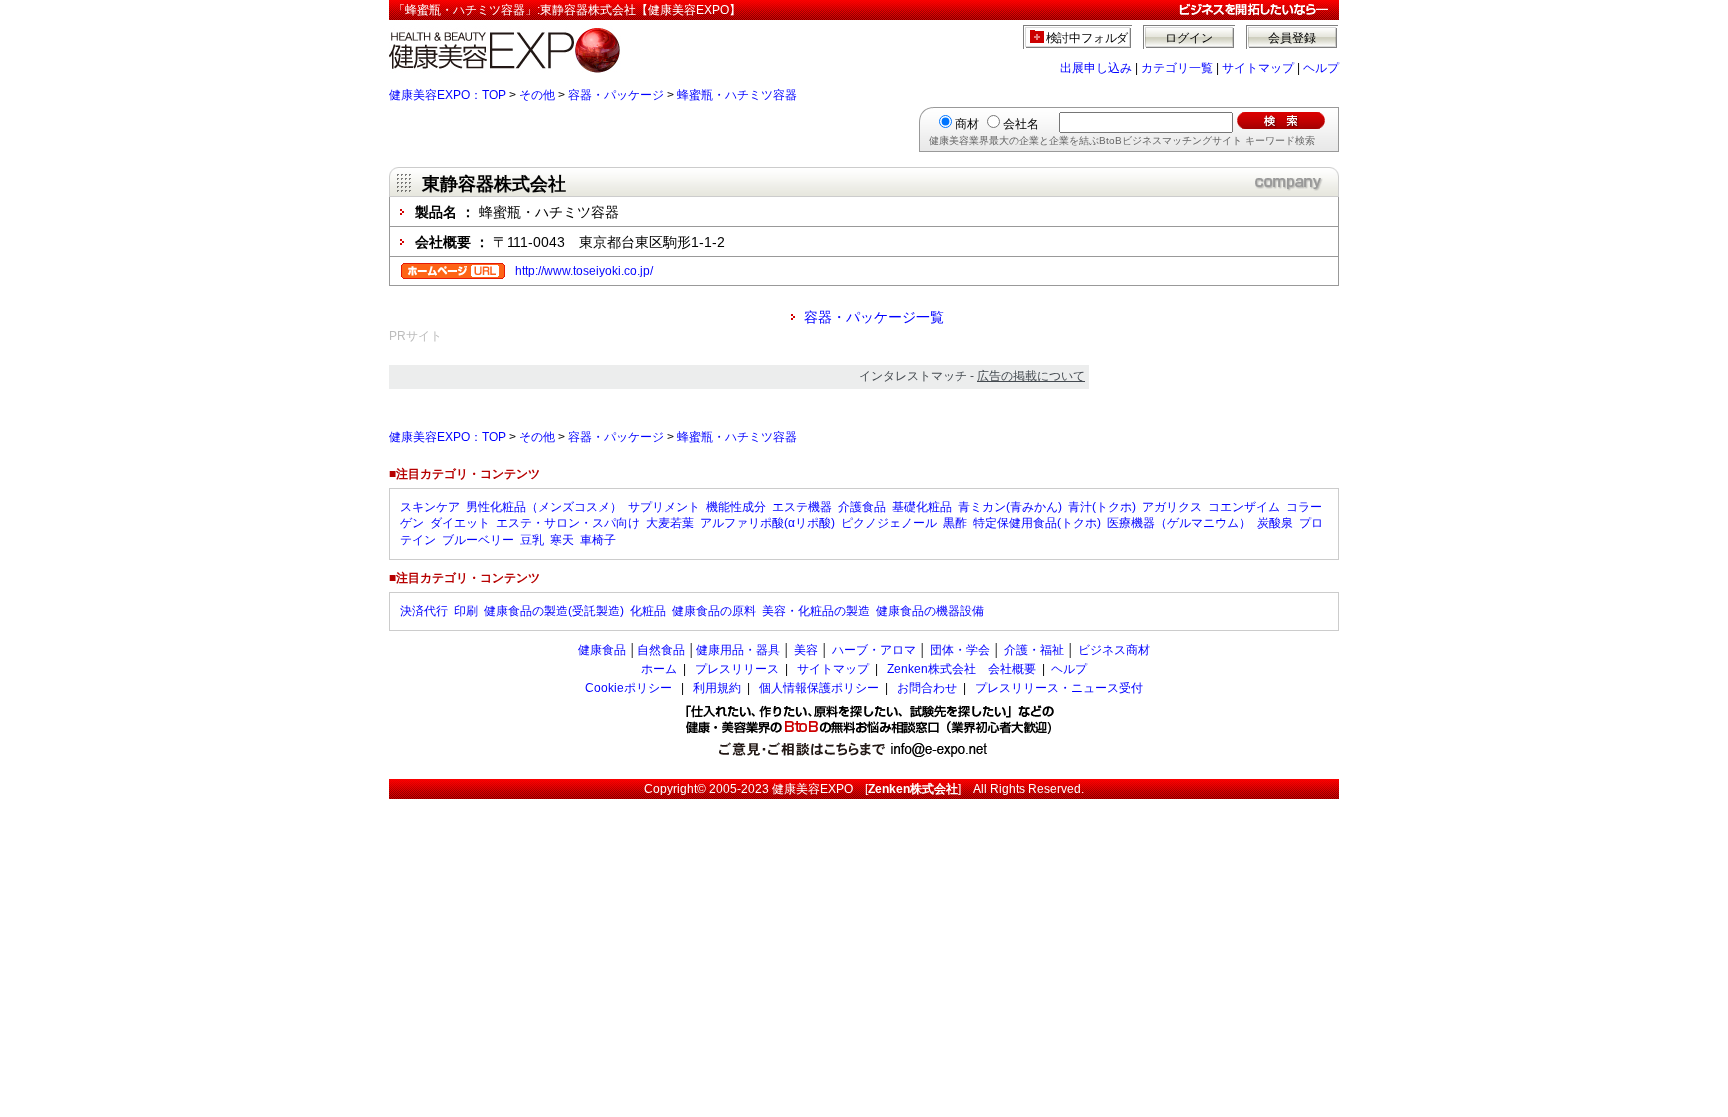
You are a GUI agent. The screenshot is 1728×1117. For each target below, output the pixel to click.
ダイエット (460, 523)
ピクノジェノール (889, 523)
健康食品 (602, 650)
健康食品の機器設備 (930, 611)
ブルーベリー (478, 540)
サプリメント (664, 507)
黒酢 (955, 523)
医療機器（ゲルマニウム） (1179, 523)
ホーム (659, 669)
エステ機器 (802, 507)
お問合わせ (927, 688)
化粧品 (648, 611)
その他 (537, 95)
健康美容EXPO (812, 789)
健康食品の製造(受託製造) (554, 611)
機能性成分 (736, 507)
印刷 (466, 611)
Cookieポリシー (628, 688)
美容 (806, 650)
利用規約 (717, 688)
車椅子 (598, 540)
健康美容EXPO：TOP (447, 95)
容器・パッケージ (616, 95)
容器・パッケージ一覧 (874, 317)
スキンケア (430, 507)
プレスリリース (737, 669)
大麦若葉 (670, 523)
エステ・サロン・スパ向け (568, 523)
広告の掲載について (1031, 376)
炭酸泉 (1275, 523)
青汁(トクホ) (1102, 507)
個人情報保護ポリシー (819, 688)
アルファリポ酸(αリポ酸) (767, 523)
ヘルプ (1321, 68)
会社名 (1021, 124)
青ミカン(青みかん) (1010, 507)
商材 (967, 124)
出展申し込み (1096, 68)
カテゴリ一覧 (1177, 68)
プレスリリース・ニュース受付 (1059, 688)
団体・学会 (960, 650)
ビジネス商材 (1114, 650)
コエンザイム (1244, 507)
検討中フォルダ (1087, 38)
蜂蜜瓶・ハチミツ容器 (737, 95)
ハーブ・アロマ (874, 650)
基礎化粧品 (922, 507)
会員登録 (1292, 38)
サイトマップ (1258, 68)
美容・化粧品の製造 (816, 611)
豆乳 (532, 540)
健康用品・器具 (738, 650)
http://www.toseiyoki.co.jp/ (584, 271)
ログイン (1189, 38)
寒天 (562, 540)
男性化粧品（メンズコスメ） (544, 507)
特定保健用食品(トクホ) (1037, 523)
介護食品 (862, 507)
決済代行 (424, 611)
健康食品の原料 (714, 611)
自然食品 (661, 650)
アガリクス (1172, 507)
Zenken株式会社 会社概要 (961, 669)
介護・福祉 (1034, 650)
